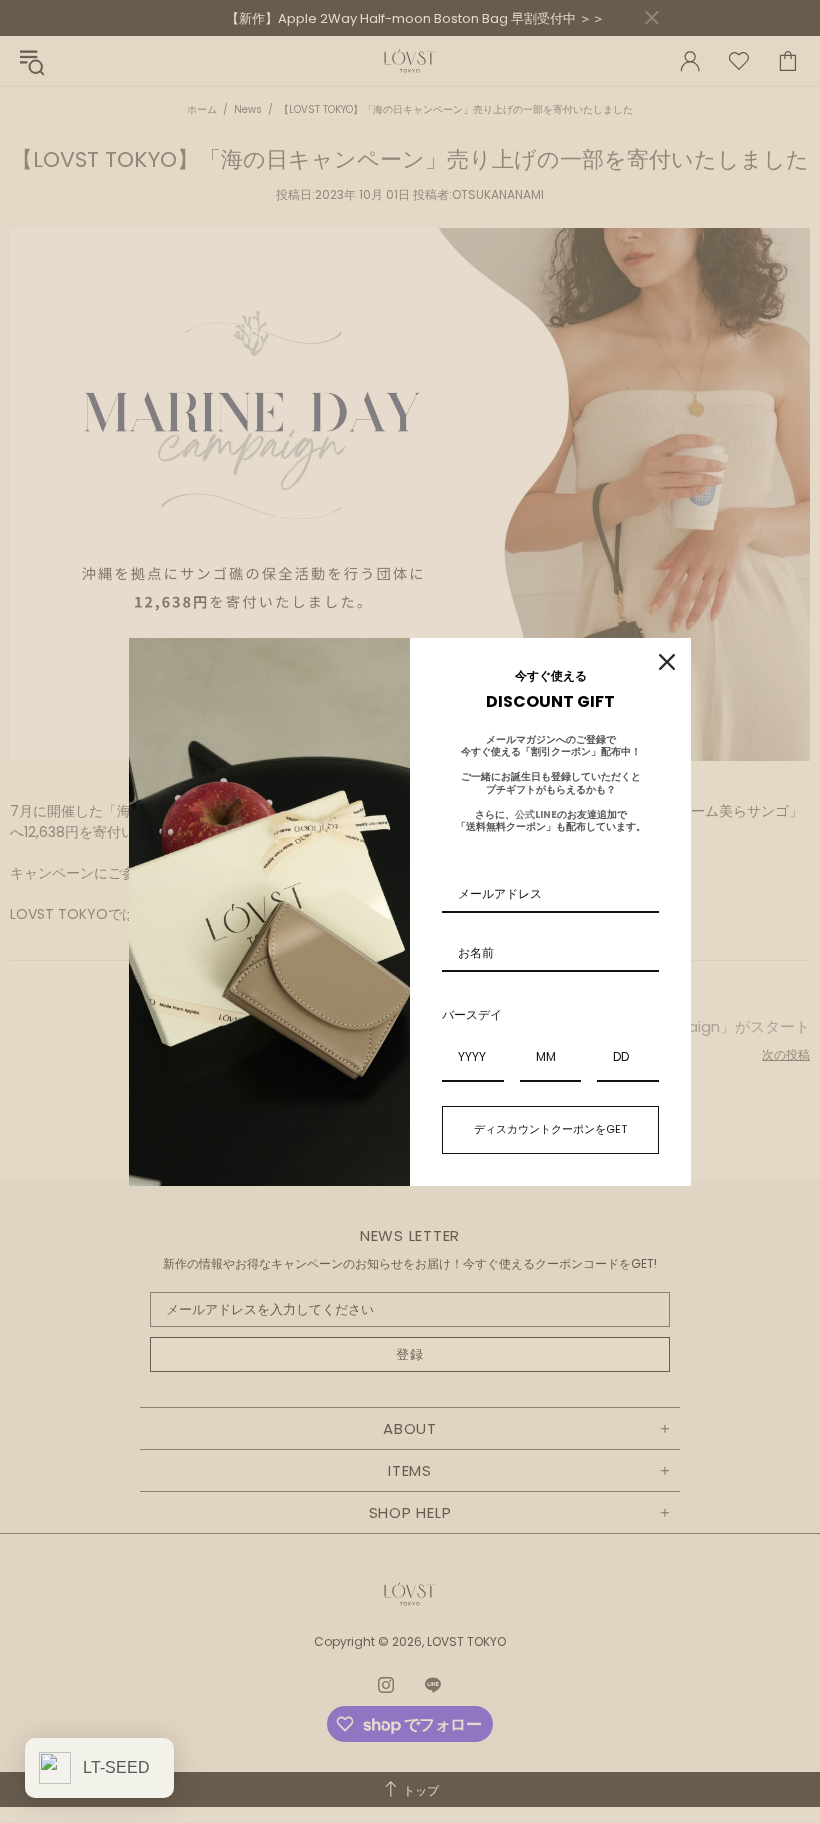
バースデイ (472, 1014)
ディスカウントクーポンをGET (550, 1129)
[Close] (667, 662)
